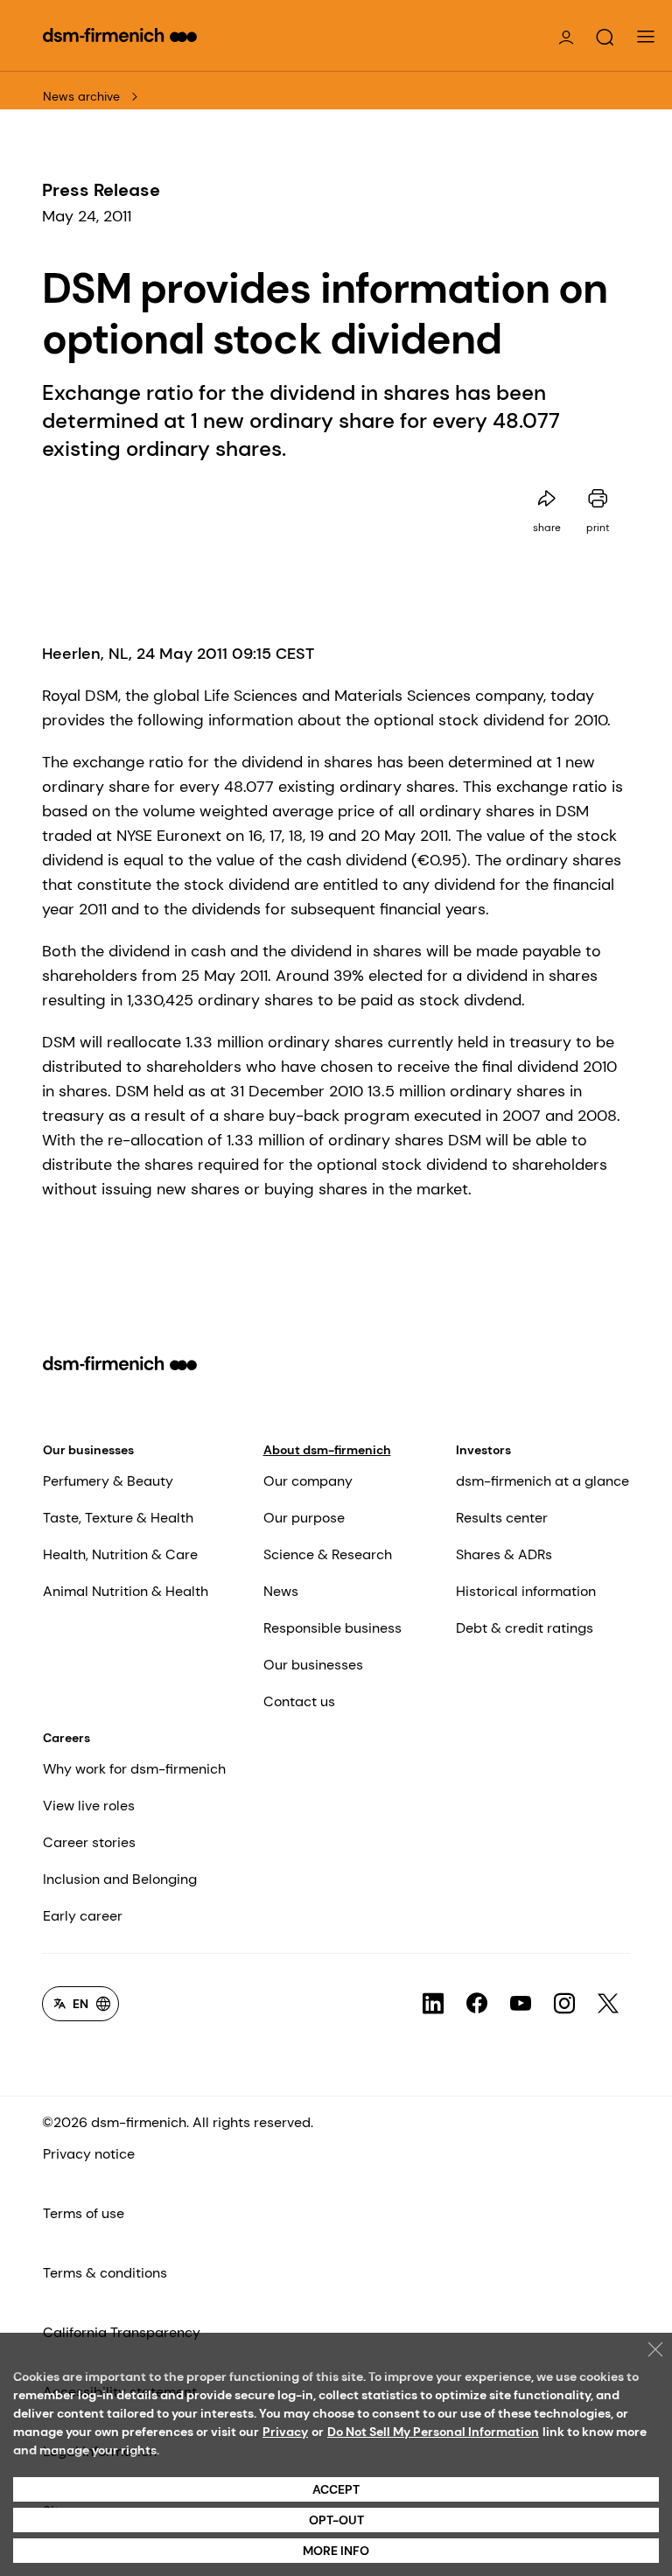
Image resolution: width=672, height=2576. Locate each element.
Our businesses (88, 1450)
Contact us (299, 1701)
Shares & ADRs (504, 1554)
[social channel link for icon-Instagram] (564, 2004)
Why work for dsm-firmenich (134, 1769)
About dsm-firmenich (327, 1450)
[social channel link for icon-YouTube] (521, 2004)
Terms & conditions (105, 2273)
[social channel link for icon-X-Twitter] (608, 2004)
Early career (83, 1916)
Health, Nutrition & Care (120, 1554)
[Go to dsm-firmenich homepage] (120, 35)
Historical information (526, 1591)
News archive (81, 96)
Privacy (285, 2432)
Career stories (89, 1842)
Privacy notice (89, 2154)
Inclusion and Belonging (120, 1879)
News (281, 1591)
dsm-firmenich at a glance (542, 1481)
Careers (66, 1738)
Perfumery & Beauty (108, 1481)
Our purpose (304, 1518)
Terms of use (84, 2213)
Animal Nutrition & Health (126, 1591)
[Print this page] (598, 499)
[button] (605, 38)
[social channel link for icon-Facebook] (477, 2004)
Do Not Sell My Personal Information (433, 2432)
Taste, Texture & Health (118, 1518)
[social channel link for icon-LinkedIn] (433, 2004)
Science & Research (328, 1554)
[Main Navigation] (646, 37)
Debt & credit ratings (525, 1628)
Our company (308, 1481)
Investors (483, 1450)
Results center (502, 1518)
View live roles (89, 1806)
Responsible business (332, 1628)
